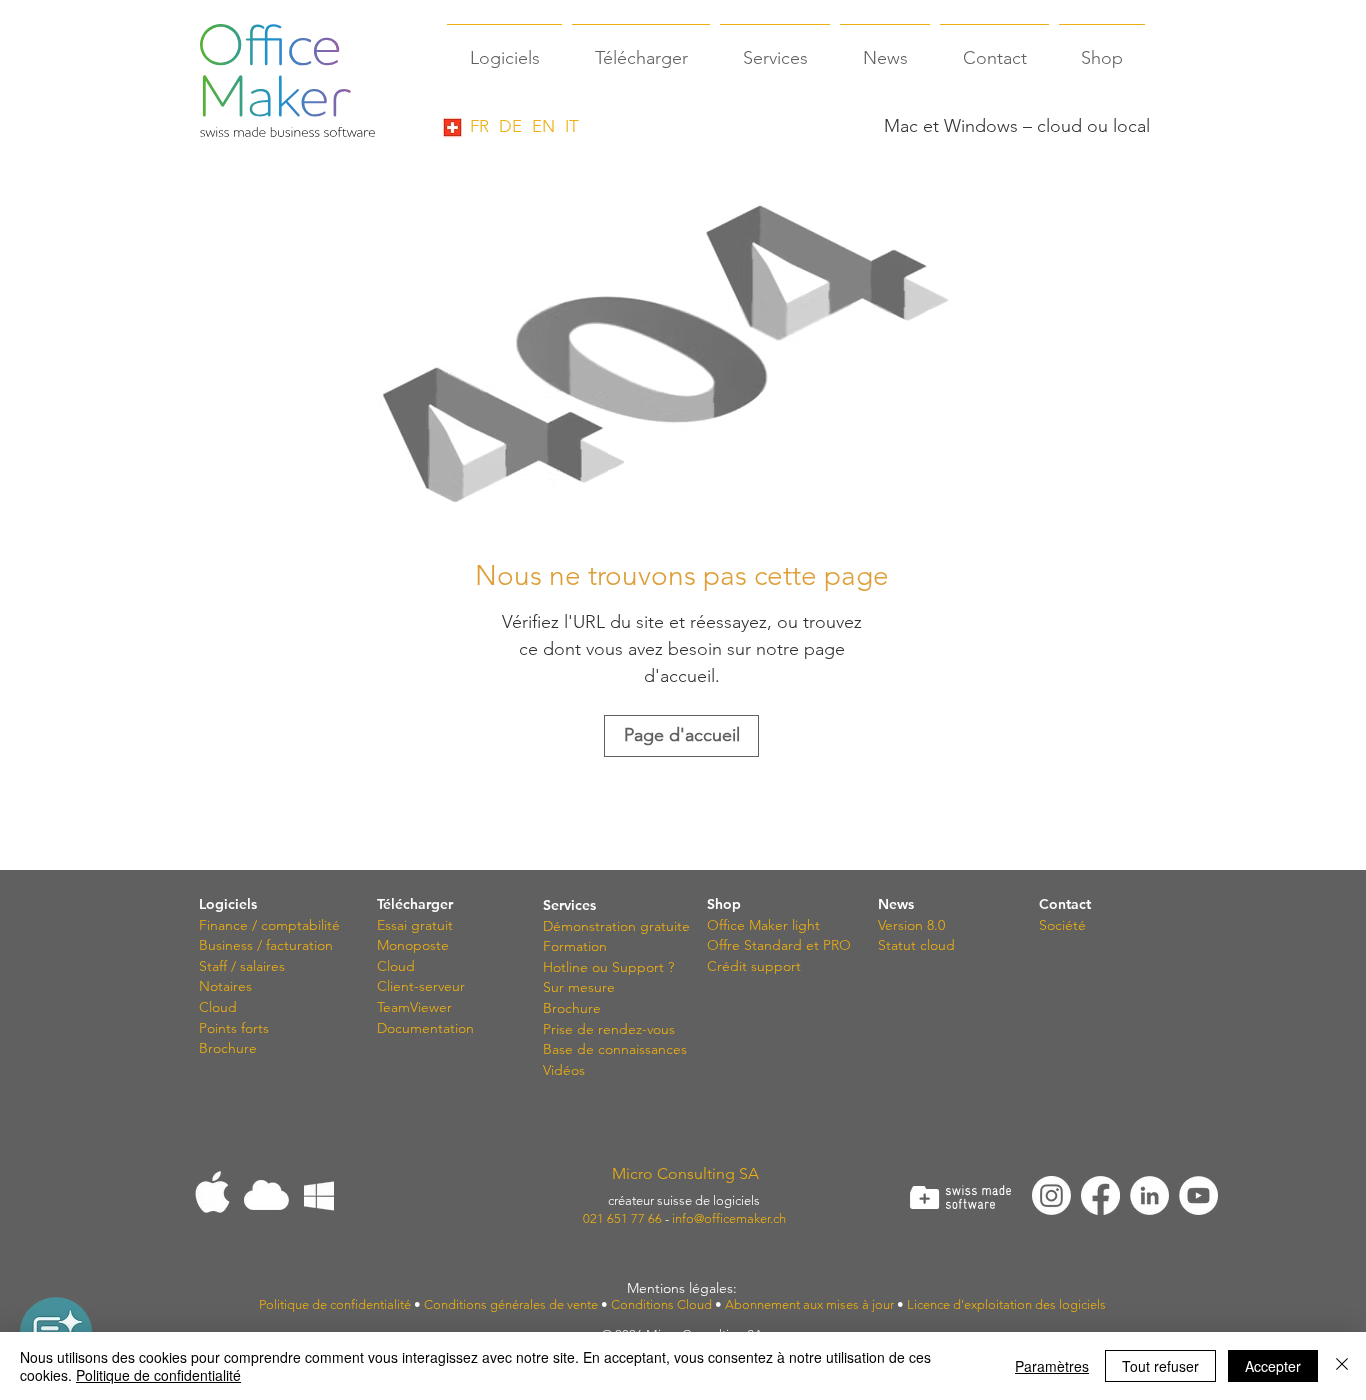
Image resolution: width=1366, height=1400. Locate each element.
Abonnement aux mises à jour (809, 1304)
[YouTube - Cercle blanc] (1198, 1195)
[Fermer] (1342, 1366)
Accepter (1273, 1366)
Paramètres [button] (1052, 1366)
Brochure (228, 1048)
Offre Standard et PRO (779, 945)
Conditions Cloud (661, 1304)
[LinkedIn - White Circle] (1149, 1195)
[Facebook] (1100, 1195)
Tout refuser (1160, 1366)
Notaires (225, 986)
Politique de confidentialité (158, 1375)
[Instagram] (1051, 1195)
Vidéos (564, 1070)
